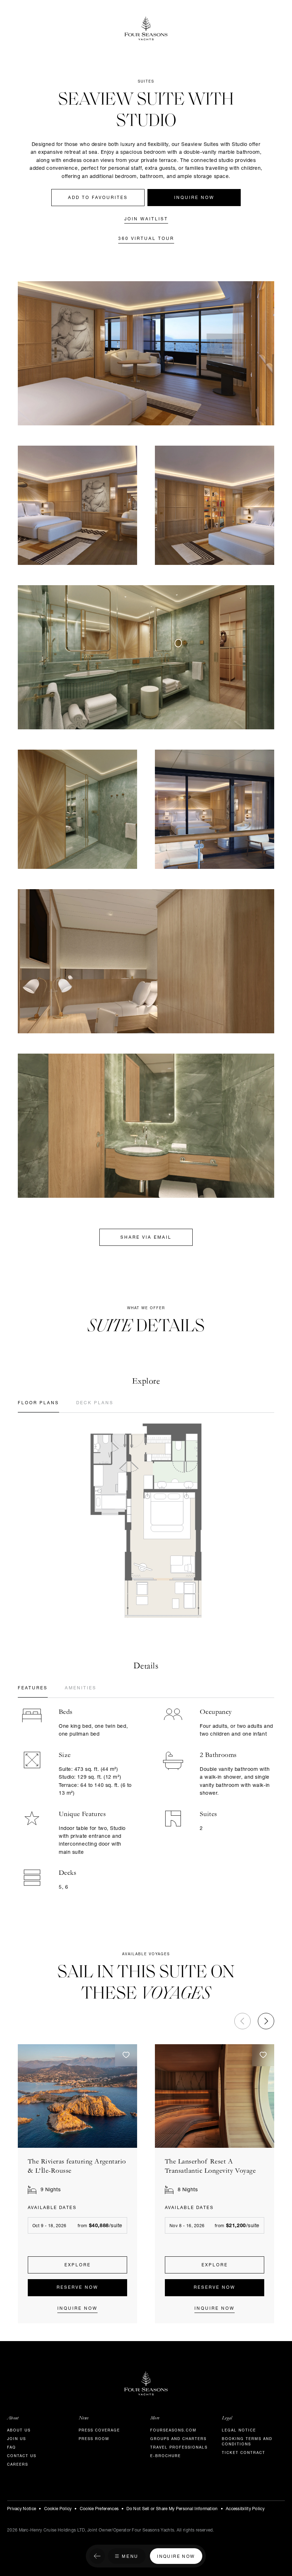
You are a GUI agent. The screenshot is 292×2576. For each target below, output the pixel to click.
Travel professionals (179, 2448)
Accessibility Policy (245, 2509)
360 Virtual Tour (146, 239)
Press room (94, 2439)
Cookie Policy (58, 2509)
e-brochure (166, 2456)
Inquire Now (194, 198)
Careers (18, 2465)
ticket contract (244, 2453)
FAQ (12, 2448)
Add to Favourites (98, 198)
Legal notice (239, 2431)
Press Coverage (99, 2431)
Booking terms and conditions (247, 2442)
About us (19, 2431)
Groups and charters (178, 2439)
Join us (17, 2439)
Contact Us (22, 2456)
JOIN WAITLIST (146, 219)
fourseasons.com (173, 2431)
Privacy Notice (22, 2509)
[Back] (97, 2557)
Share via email (146, 1238)
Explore (78, 2265)
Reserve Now (77, 2288)
